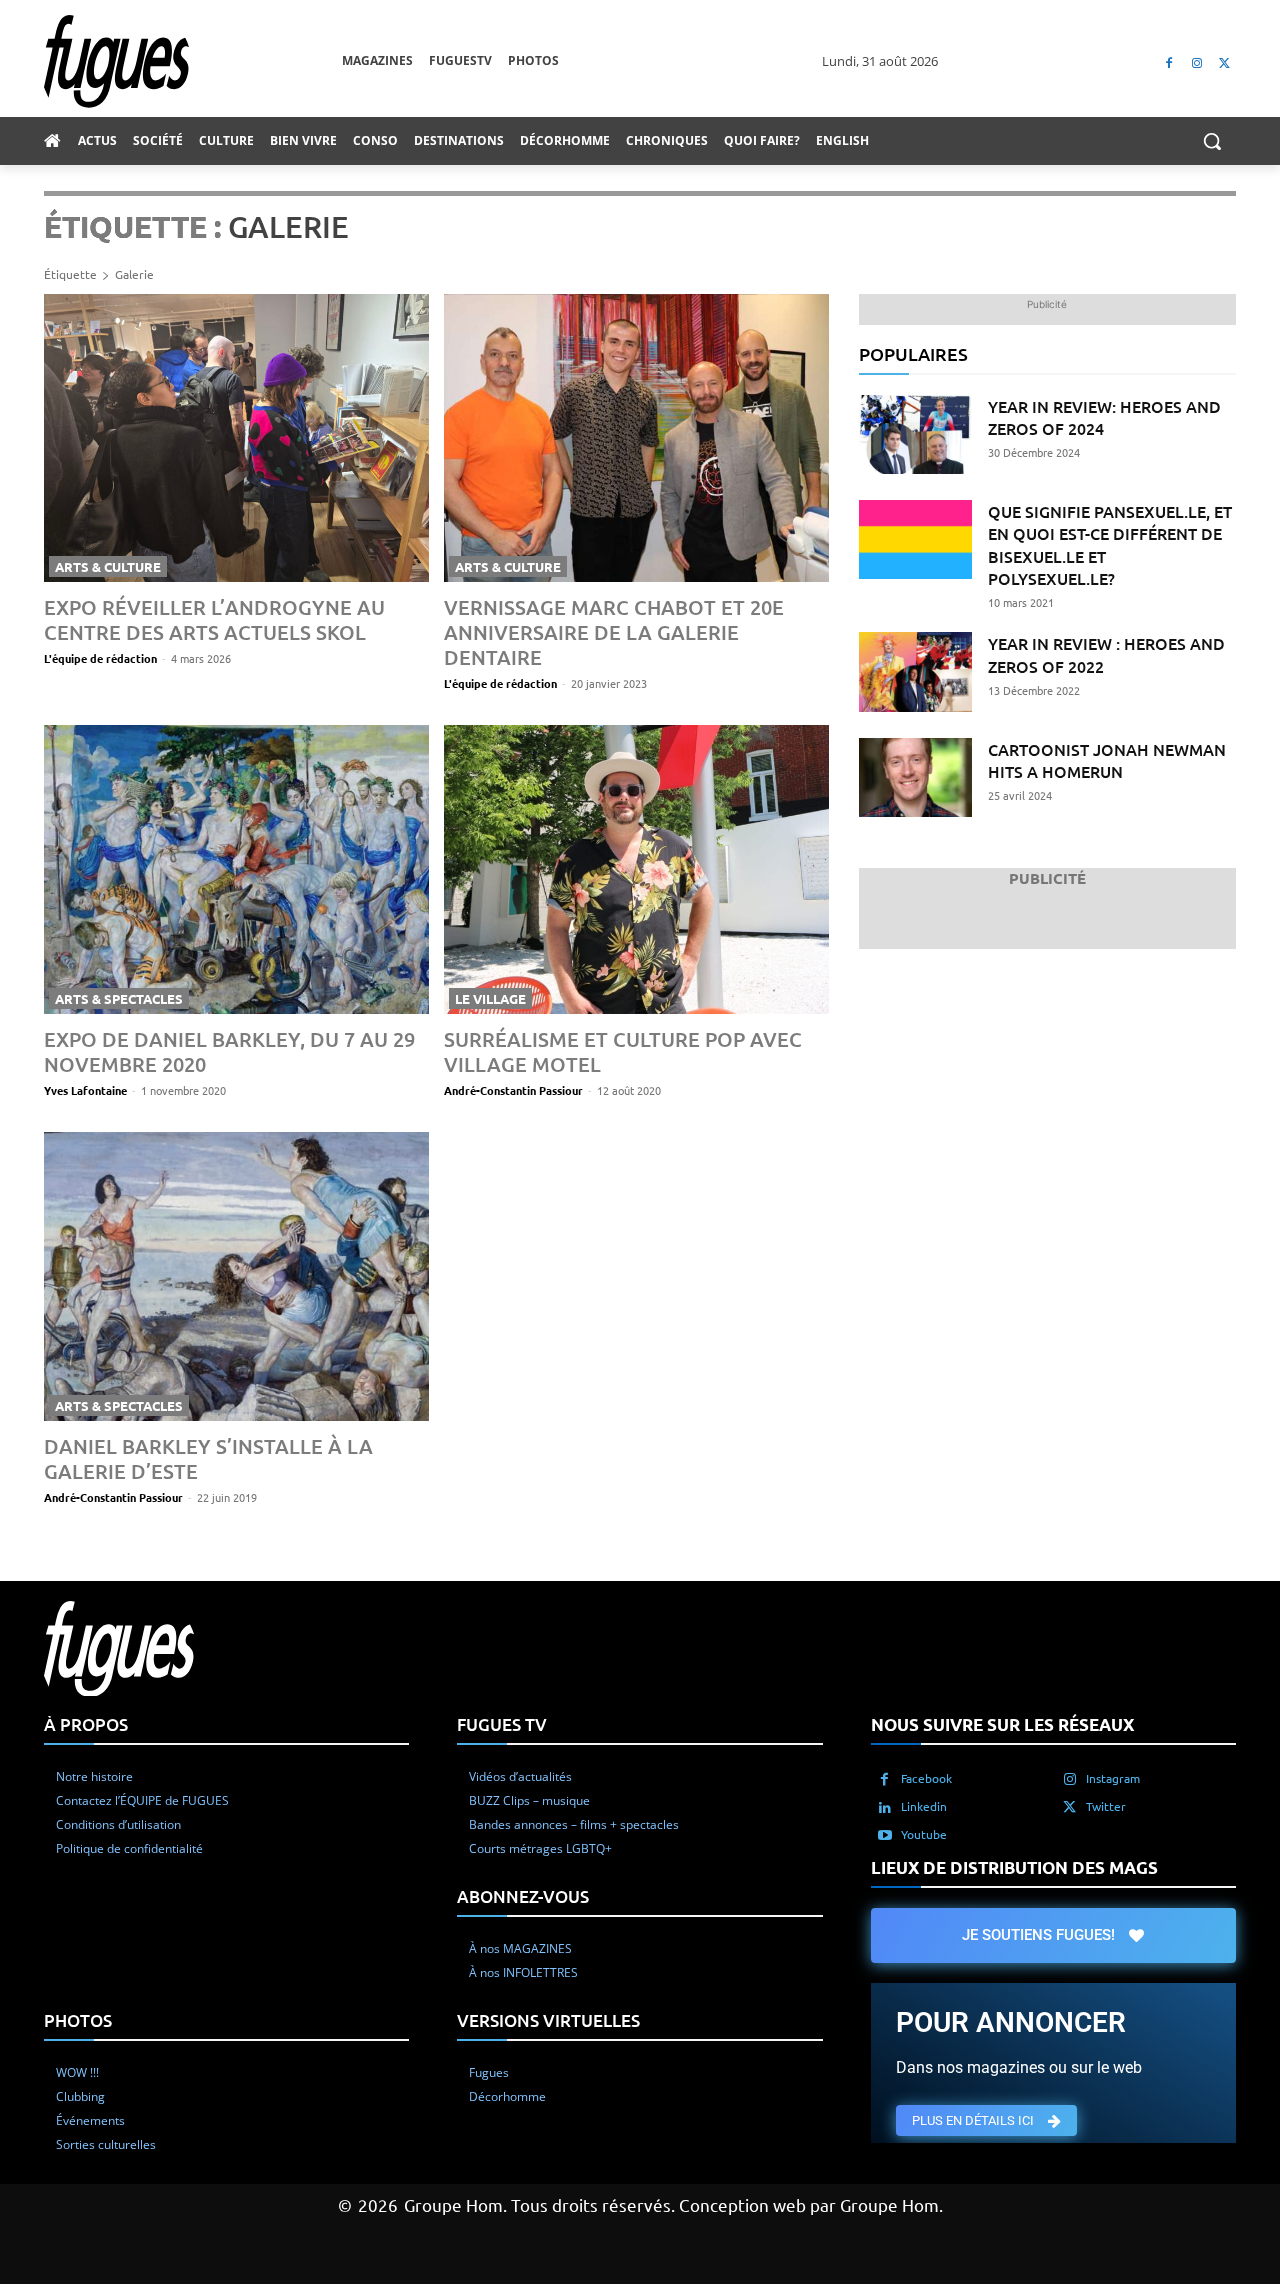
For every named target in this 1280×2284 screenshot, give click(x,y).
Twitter (1106, 1806)
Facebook (926, 1778)
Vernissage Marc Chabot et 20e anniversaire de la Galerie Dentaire (614, 632)
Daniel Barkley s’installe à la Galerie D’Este (208, 1458)
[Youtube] (885, 1835)
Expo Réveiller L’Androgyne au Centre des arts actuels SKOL (214, 619)
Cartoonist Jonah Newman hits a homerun (1107, 760)
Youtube (924, 1834)
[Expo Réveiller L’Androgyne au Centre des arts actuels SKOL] (236, 438)
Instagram (1113, 1778)
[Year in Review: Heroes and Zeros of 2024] (915, 434)
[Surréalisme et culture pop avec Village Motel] (636, 869)
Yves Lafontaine (85, 1090)
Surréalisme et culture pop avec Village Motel (623, 1051)
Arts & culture (108, 566)
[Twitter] (1224, 61)
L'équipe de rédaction (100, 658)
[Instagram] (1196, 61)
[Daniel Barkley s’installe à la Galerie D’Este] (236, 1276)
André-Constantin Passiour (513, 1090)
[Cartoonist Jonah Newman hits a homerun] (915, 777)
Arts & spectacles (119, 998)
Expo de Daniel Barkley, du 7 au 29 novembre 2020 (229, 1051)
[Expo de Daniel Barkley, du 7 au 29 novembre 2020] (236, 869)
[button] (1212, 141)
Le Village (490, 998)
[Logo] (193, 61)
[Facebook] (1169, 61)
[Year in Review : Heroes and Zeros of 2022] (915, 671)
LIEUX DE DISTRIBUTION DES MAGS (1014, 1867)
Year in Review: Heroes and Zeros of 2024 (1104, 417)
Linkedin (924, 1806)
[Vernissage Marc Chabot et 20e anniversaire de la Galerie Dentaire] (636, 438)
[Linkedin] (885, 1807)
